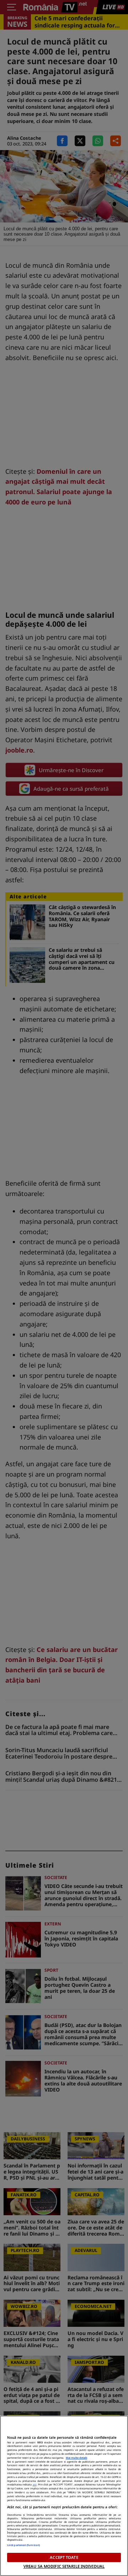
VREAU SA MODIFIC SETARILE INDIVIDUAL (64, 2566)
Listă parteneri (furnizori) (23, 2545)
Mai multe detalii (76, 2458)
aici (35, 2484)
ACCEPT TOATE (64, 2557)
